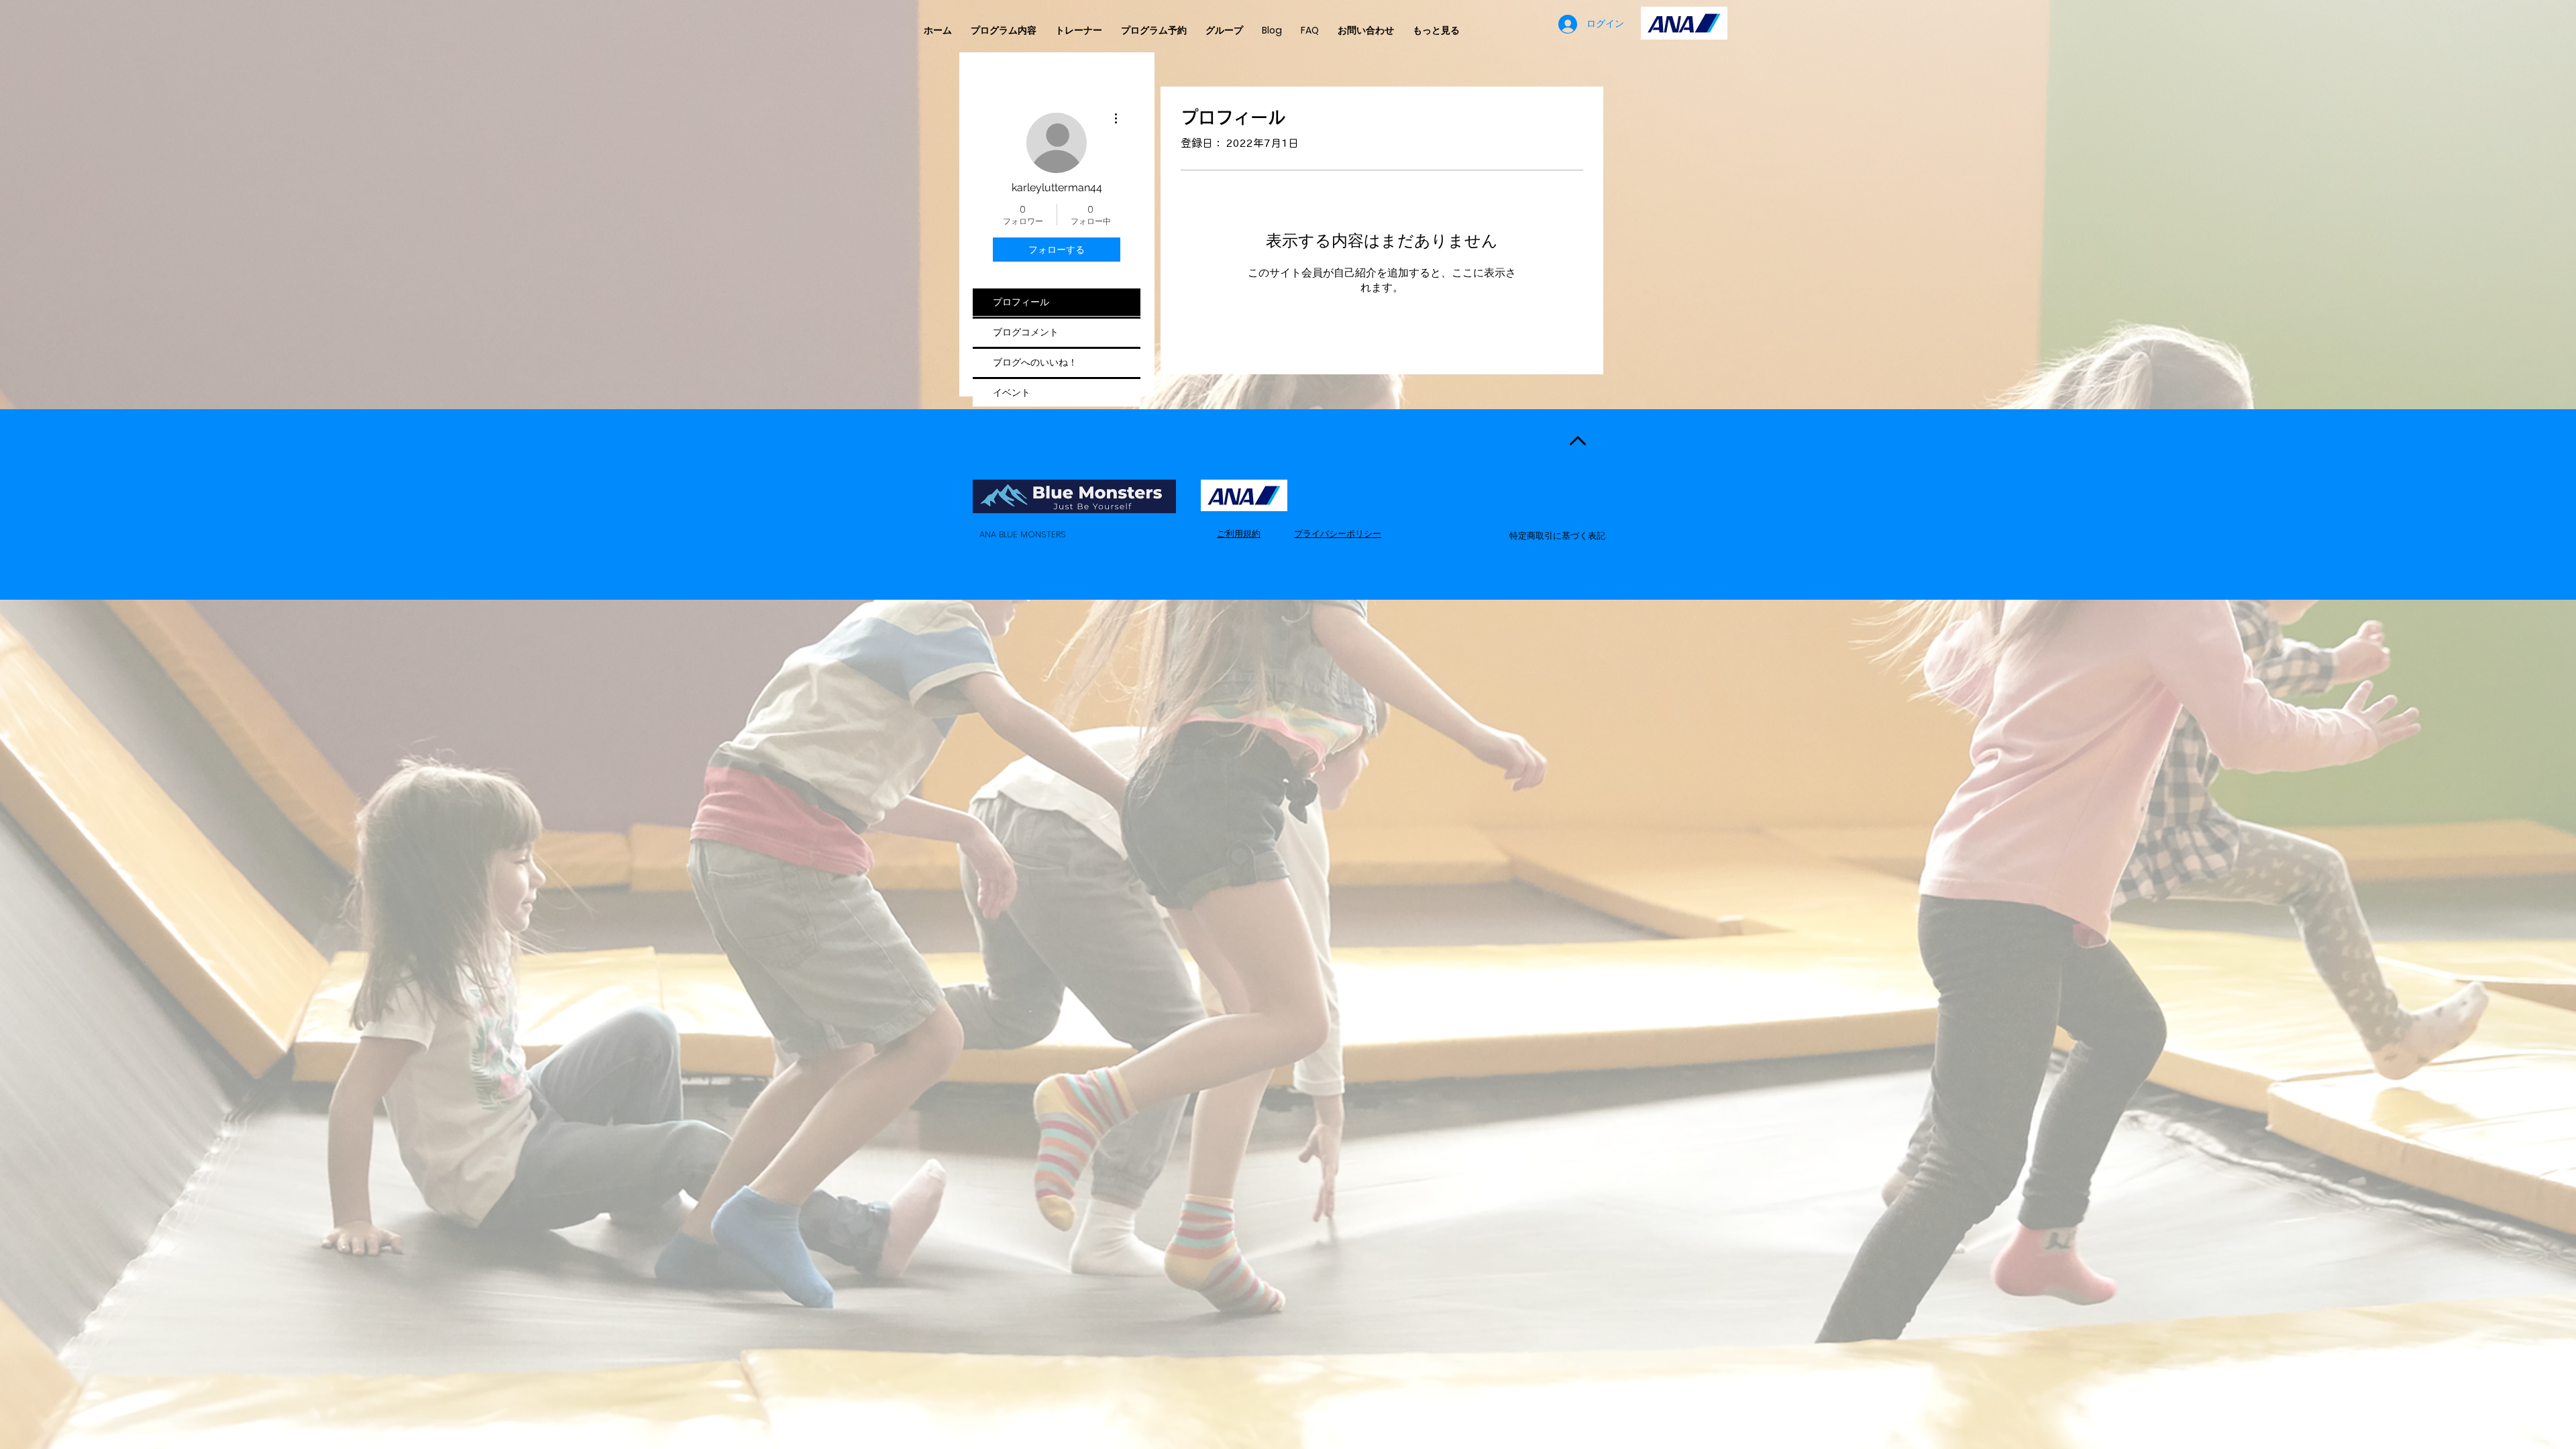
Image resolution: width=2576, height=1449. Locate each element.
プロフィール (1021, 302)
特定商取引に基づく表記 (1557, 536)
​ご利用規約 (1239, 534)
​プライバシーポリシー (1338, 534)
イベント (1012, 392)
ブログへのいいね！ (1035, 362)
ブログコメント (1026, 332)
